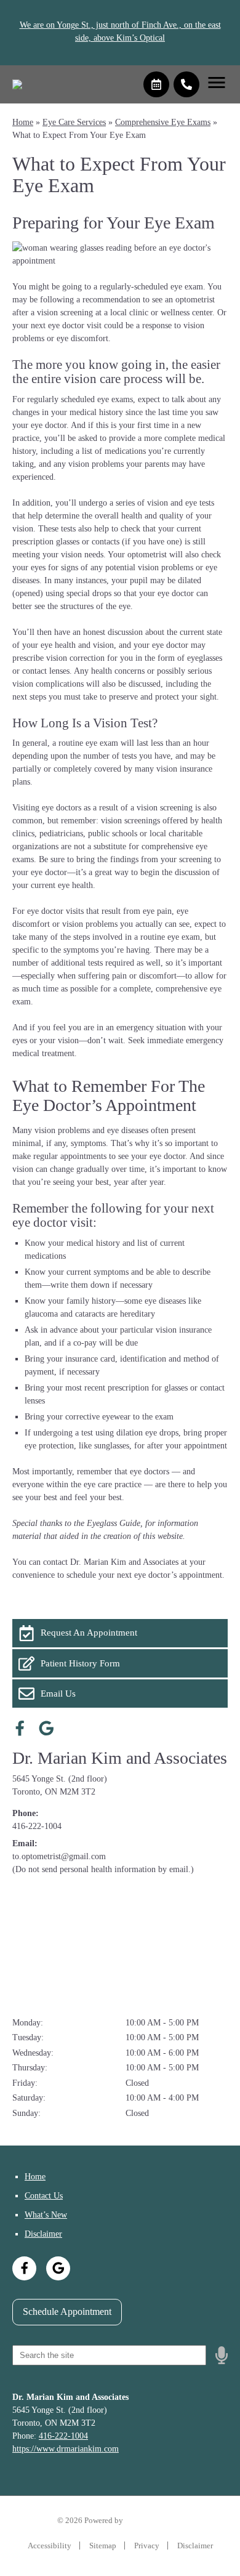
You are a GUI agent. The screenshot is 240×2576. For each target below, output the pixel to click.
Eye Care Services (74, 122)
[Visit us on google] (46, 1728)
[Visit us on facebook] (20, 1728)
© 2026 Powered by (91, 2520)
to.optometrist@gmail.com (59, 1856)
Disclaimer (43, 2234)
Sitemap (103, 2546)
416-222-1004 (37, 1826)
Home (23, 122)
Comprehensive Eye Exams (163, 122)
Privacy (147, 2546)
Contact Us (44, 2196)
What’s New (46, 2215)
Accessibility (50, 2546)
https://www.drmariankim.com (66, 2449)
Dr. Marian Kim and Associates (120, 1758)
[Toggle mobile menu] (217, 83)
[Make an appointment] (156, 84)
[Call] (186, 84)
